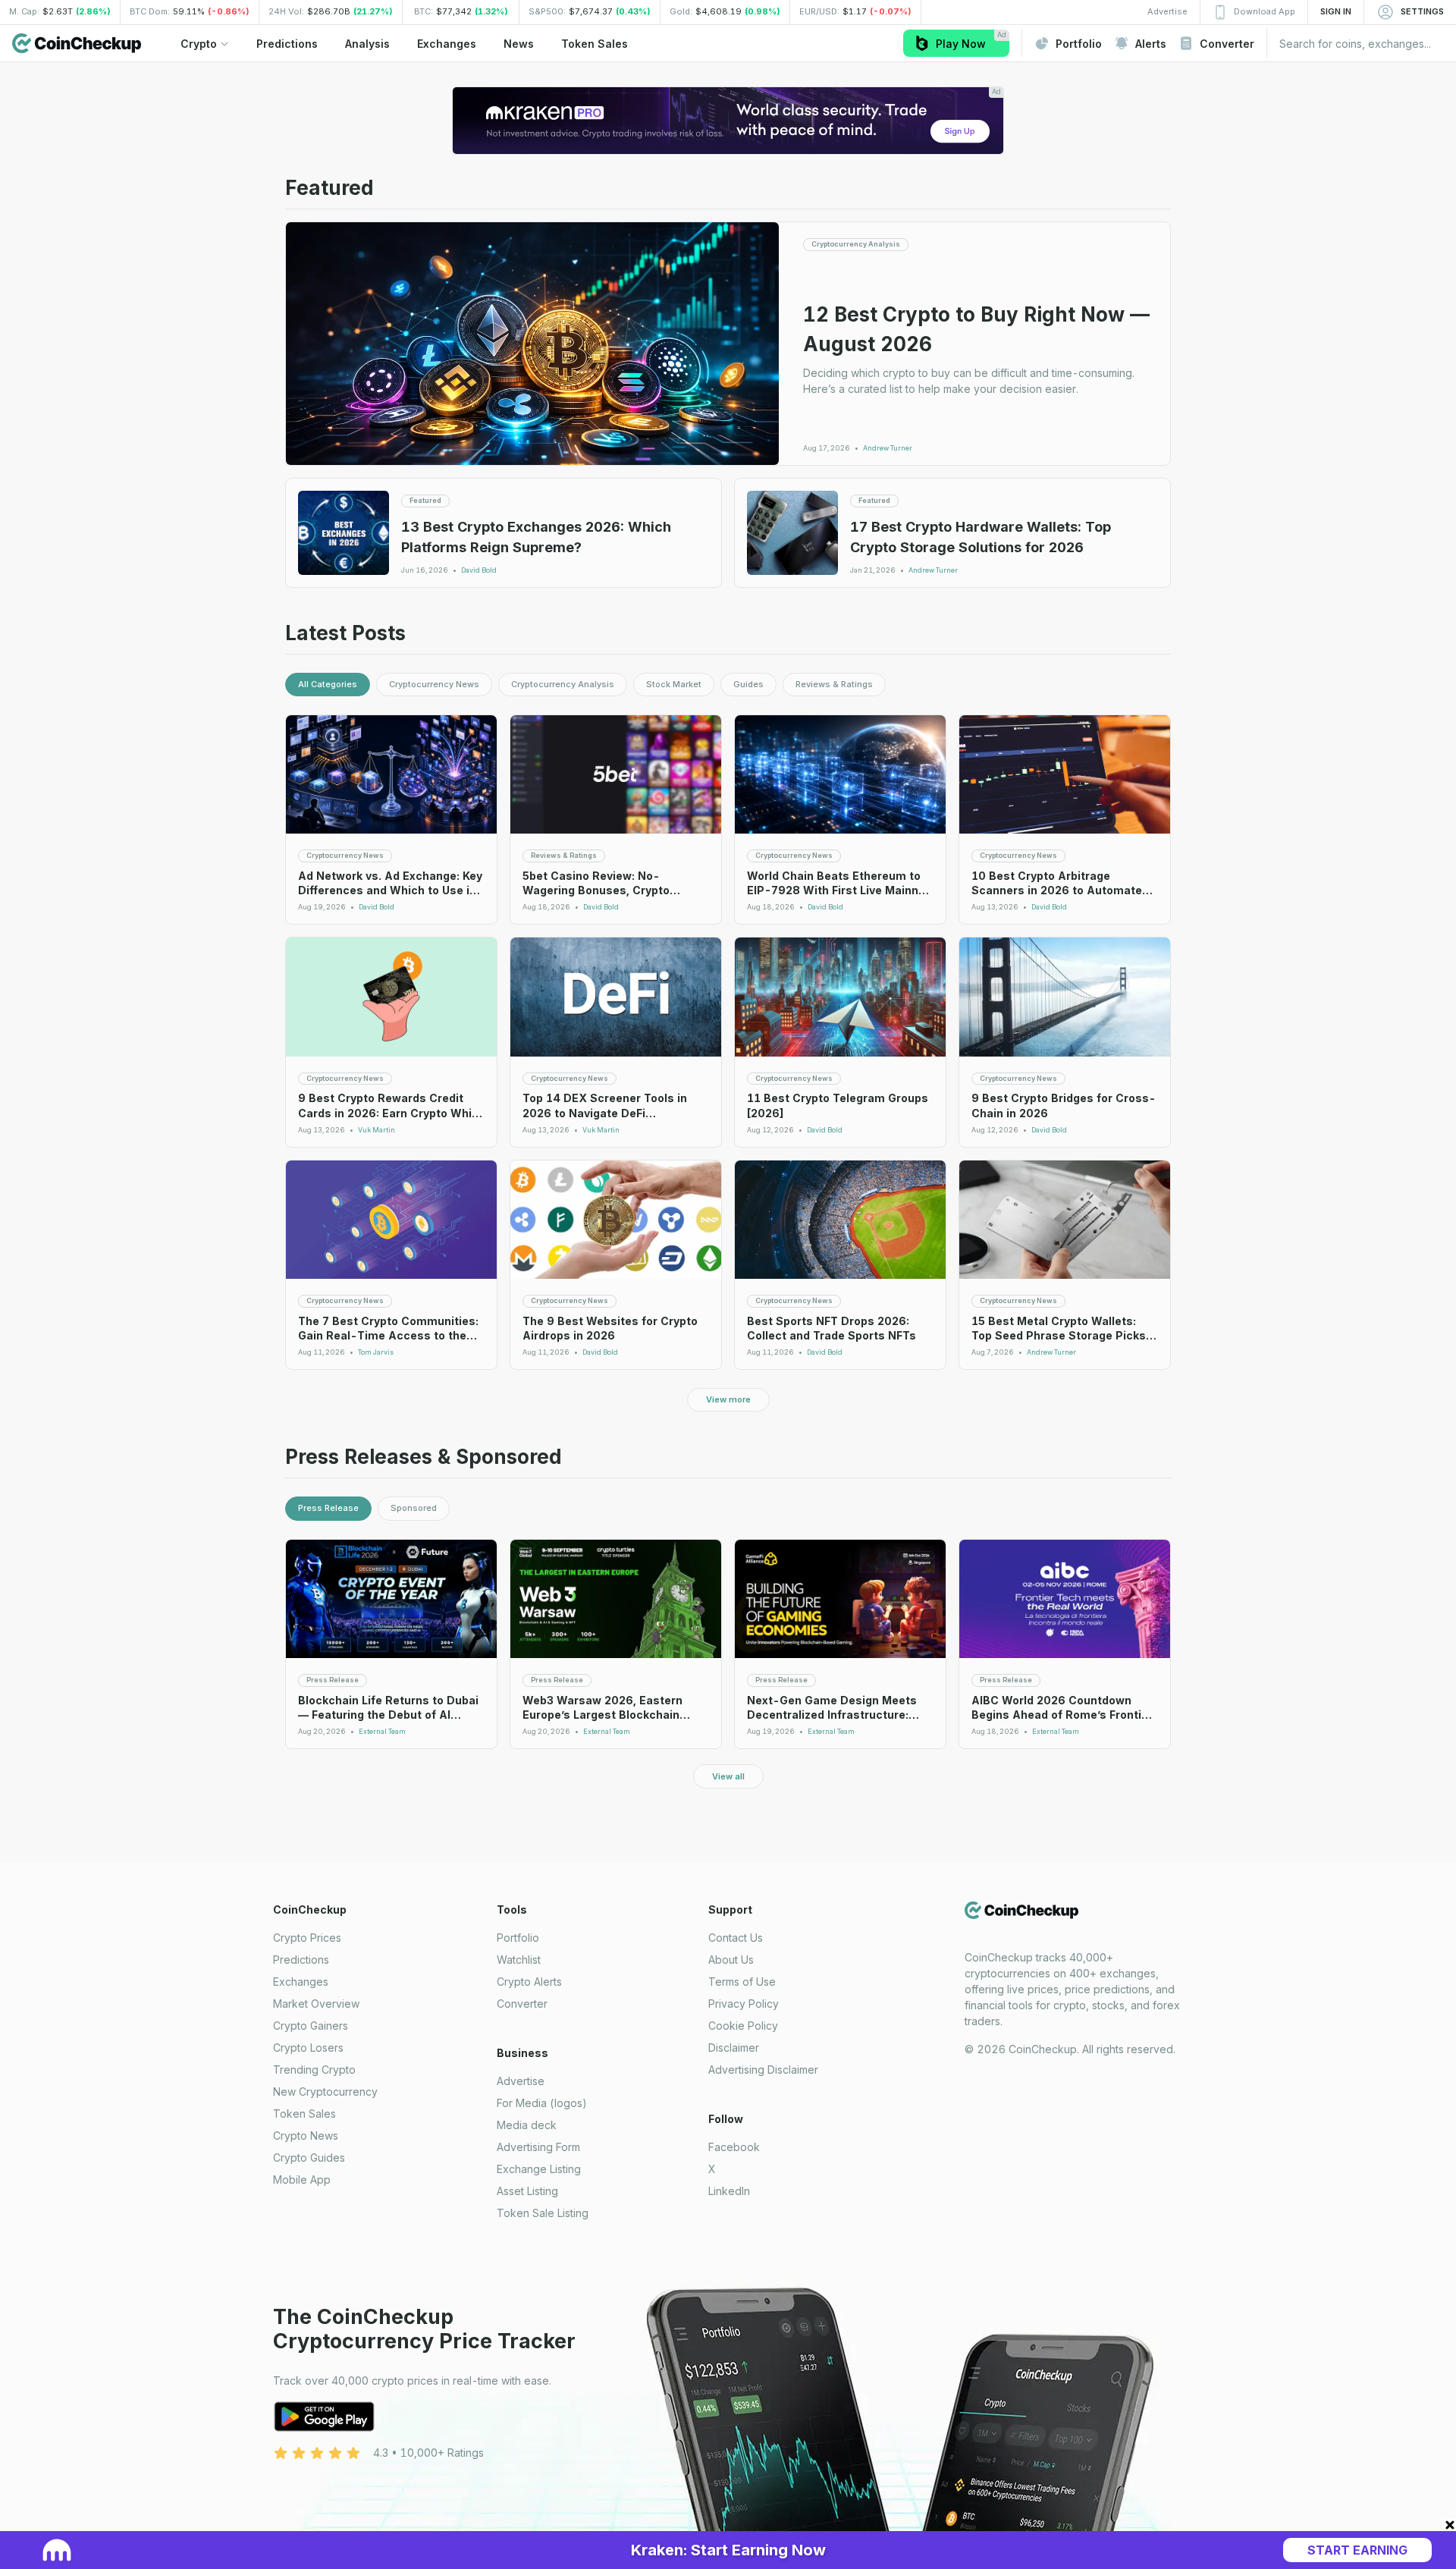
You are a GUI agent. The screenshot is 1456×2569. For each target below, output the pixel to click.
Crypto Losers (308, 2048)
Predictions (301, 1960)
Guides (748, 684)
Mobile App (302, 2180)
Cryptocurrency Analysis (563, 684)
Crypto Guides (309, 2158)
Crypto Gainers (311, 2026)
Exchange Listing (539, 2169)
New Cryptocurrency (325, 2092)
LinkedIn (729, 2191)
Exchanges (301, 1982)
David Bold (479, 570)
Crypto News (306, 2136)
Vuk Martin (377, 1130)
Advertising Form (538, 2147)
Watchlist (519, 1960)
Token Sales (304, 2114)
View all (728, 1776)
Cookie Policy (743, 2026)
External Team (382, 1732)
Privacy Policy (744, 2004)
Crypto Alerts (529, 1982)
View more (728, 1399)
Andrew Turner (888, 448)
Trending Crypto (314, 2070)
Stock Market (674, 684)
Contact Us (736, 1938)
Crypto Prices (307, 1938)
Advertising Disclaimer (763, 2070)
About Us (731, 1960)
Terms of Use (742, 1982)
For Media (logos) (542, 2103)
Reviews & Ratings (834, 684)
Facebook (734, 2147)
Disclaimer (734, 2048)
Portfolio (518, 1938)
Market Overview (316, 2004)
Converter (522, 2004)
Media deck (527, 2125)
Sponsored (414, 1508)
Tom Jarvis (376, 1352)
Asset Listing (527, 2191)
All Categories (328, 684)
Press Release (328, 1508)
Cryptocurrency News (434, 684)
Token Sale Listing (543, 2213)
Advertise (521, 2081)
